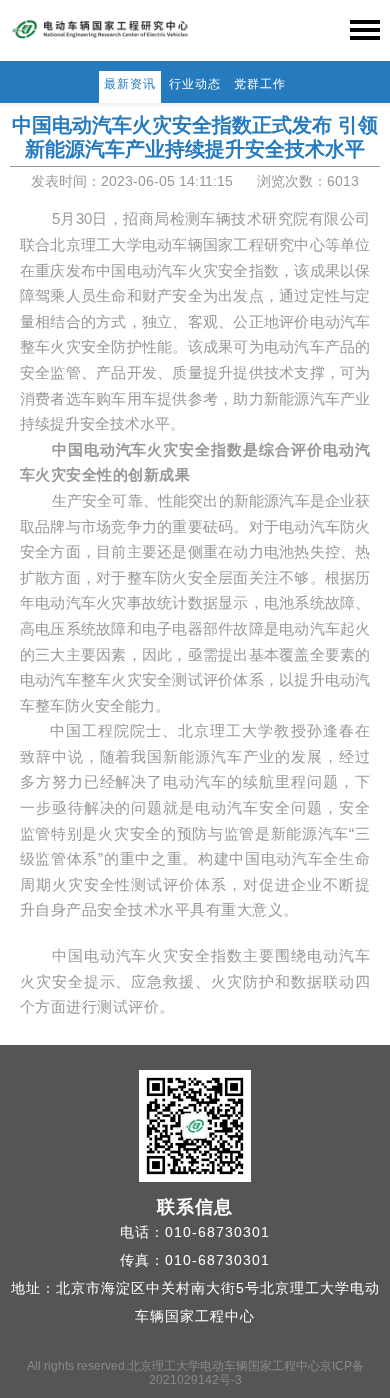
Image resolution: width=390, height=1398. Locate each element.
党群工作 (260, 84)
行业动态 (195, 84)
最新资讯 (130, 84)
